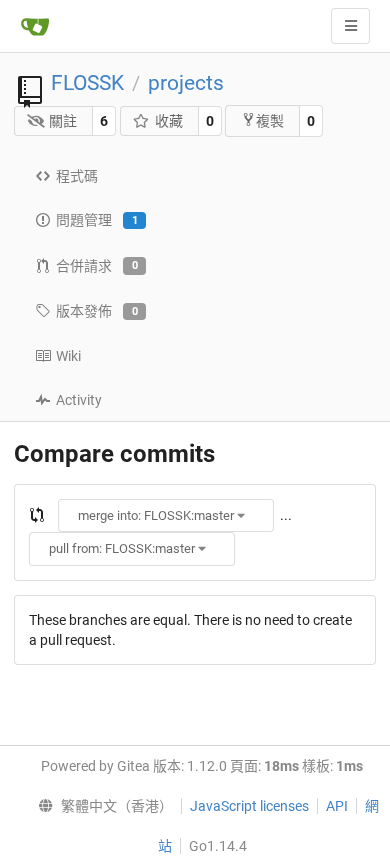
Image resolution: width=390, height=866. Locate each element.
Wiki (68, 356)
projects (186, 83)
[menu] (101, 806)
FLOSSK (87, 83)
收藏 (169, 121)
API (337, 806)
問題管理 (97, 220)
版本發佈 (97, 311)
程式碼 (77, 176)
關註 (63, 121)
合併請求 (97, 266)
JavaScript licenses (249, 806)
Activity (79, 400)
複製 (270, 121)
